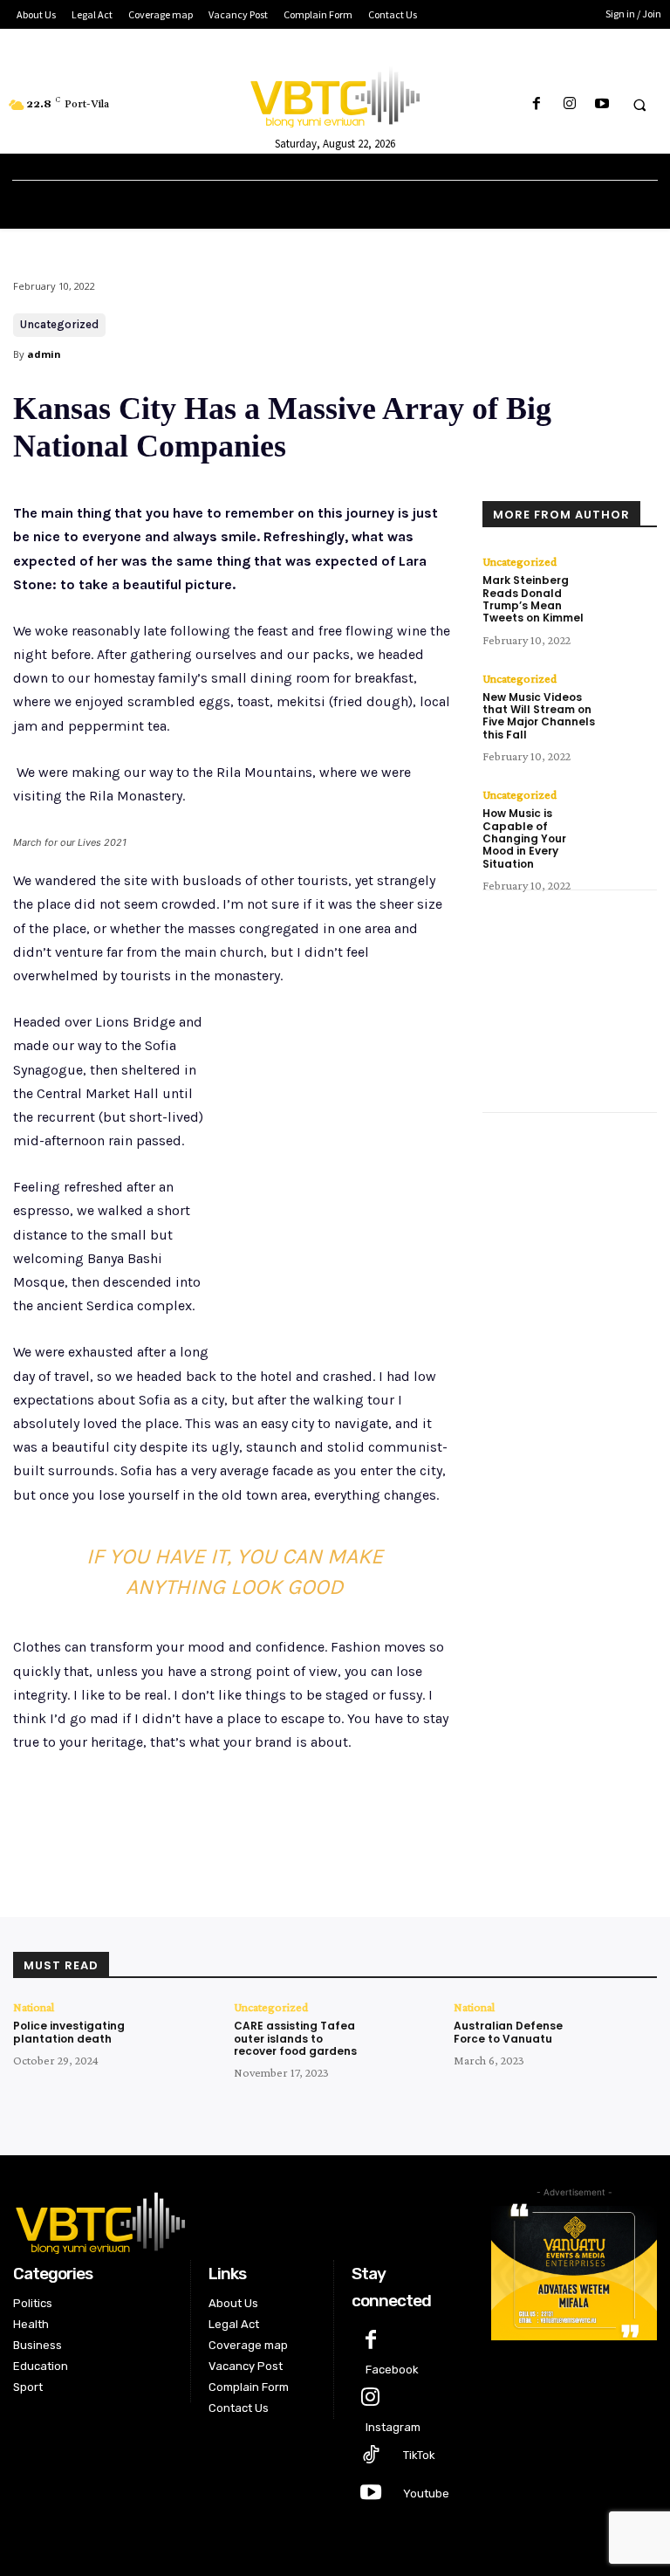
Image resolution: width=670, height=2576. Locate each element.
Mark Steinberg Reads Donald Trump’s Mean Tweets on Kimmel (533, 599)
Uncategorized (59, 324)
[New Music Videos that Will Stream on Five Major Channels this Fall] (631, 698)
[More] (300, 1824)
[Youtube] (602, 104)
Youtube (426, 2494)
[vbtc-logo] (239, 2221)
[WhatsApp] (259, 1824)
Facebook (392, 2370)
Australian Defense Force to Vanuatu (508, 2032)
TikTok (419, 2455)
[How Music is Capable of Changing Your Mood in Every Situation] (631, 814)
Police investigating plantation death (69, 2032)
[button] (639, 105)
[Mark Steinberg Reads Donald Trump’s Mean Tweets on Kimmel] (631, 581)
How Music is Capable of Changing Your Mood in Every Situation (524, 838)
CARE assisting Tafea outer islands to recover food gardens (295, 2038)
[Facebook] (537, 104)
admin (44, 354)
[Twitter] (179, 1824)
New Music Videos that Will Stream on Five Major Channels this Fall (539, 716)
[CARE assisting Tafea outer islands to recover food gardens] (407, 2031)
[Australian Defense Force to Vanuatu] (626, 2031)
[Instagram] (569, 104)
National (34, 2007)
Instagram (393, 2427)
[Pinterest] (219, 1824)
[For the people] (335, 94)
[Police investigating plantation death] (186, 2031)
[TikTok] (370, 2456)
